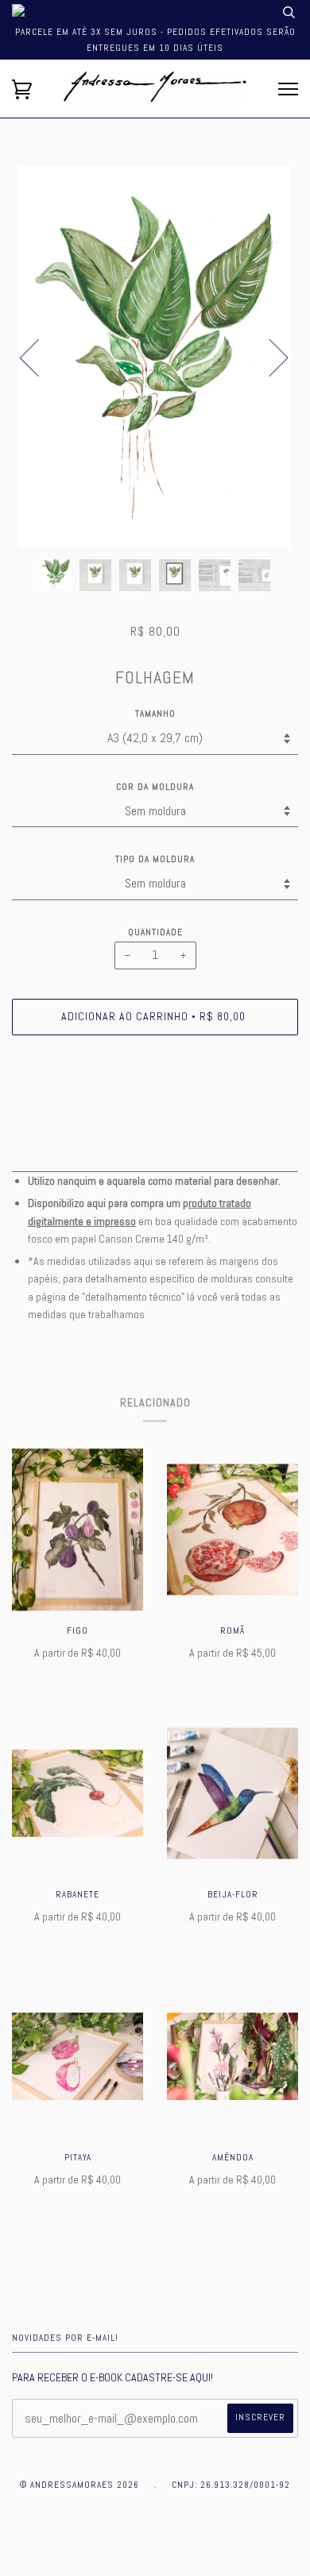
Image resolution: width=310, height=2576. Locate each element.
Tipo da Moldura (155, 859)
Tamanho (155, 714)
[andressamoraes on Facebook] (137, 2547)
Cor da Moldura (155, 787)
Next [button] (269, 357)
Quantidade (155, 932)
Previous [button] (39, 357)
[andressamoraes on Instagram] (174, 2547)
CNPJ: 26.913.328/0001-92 (231, 2485)
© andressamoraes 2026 (79, 2485)
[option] (155, 357)
